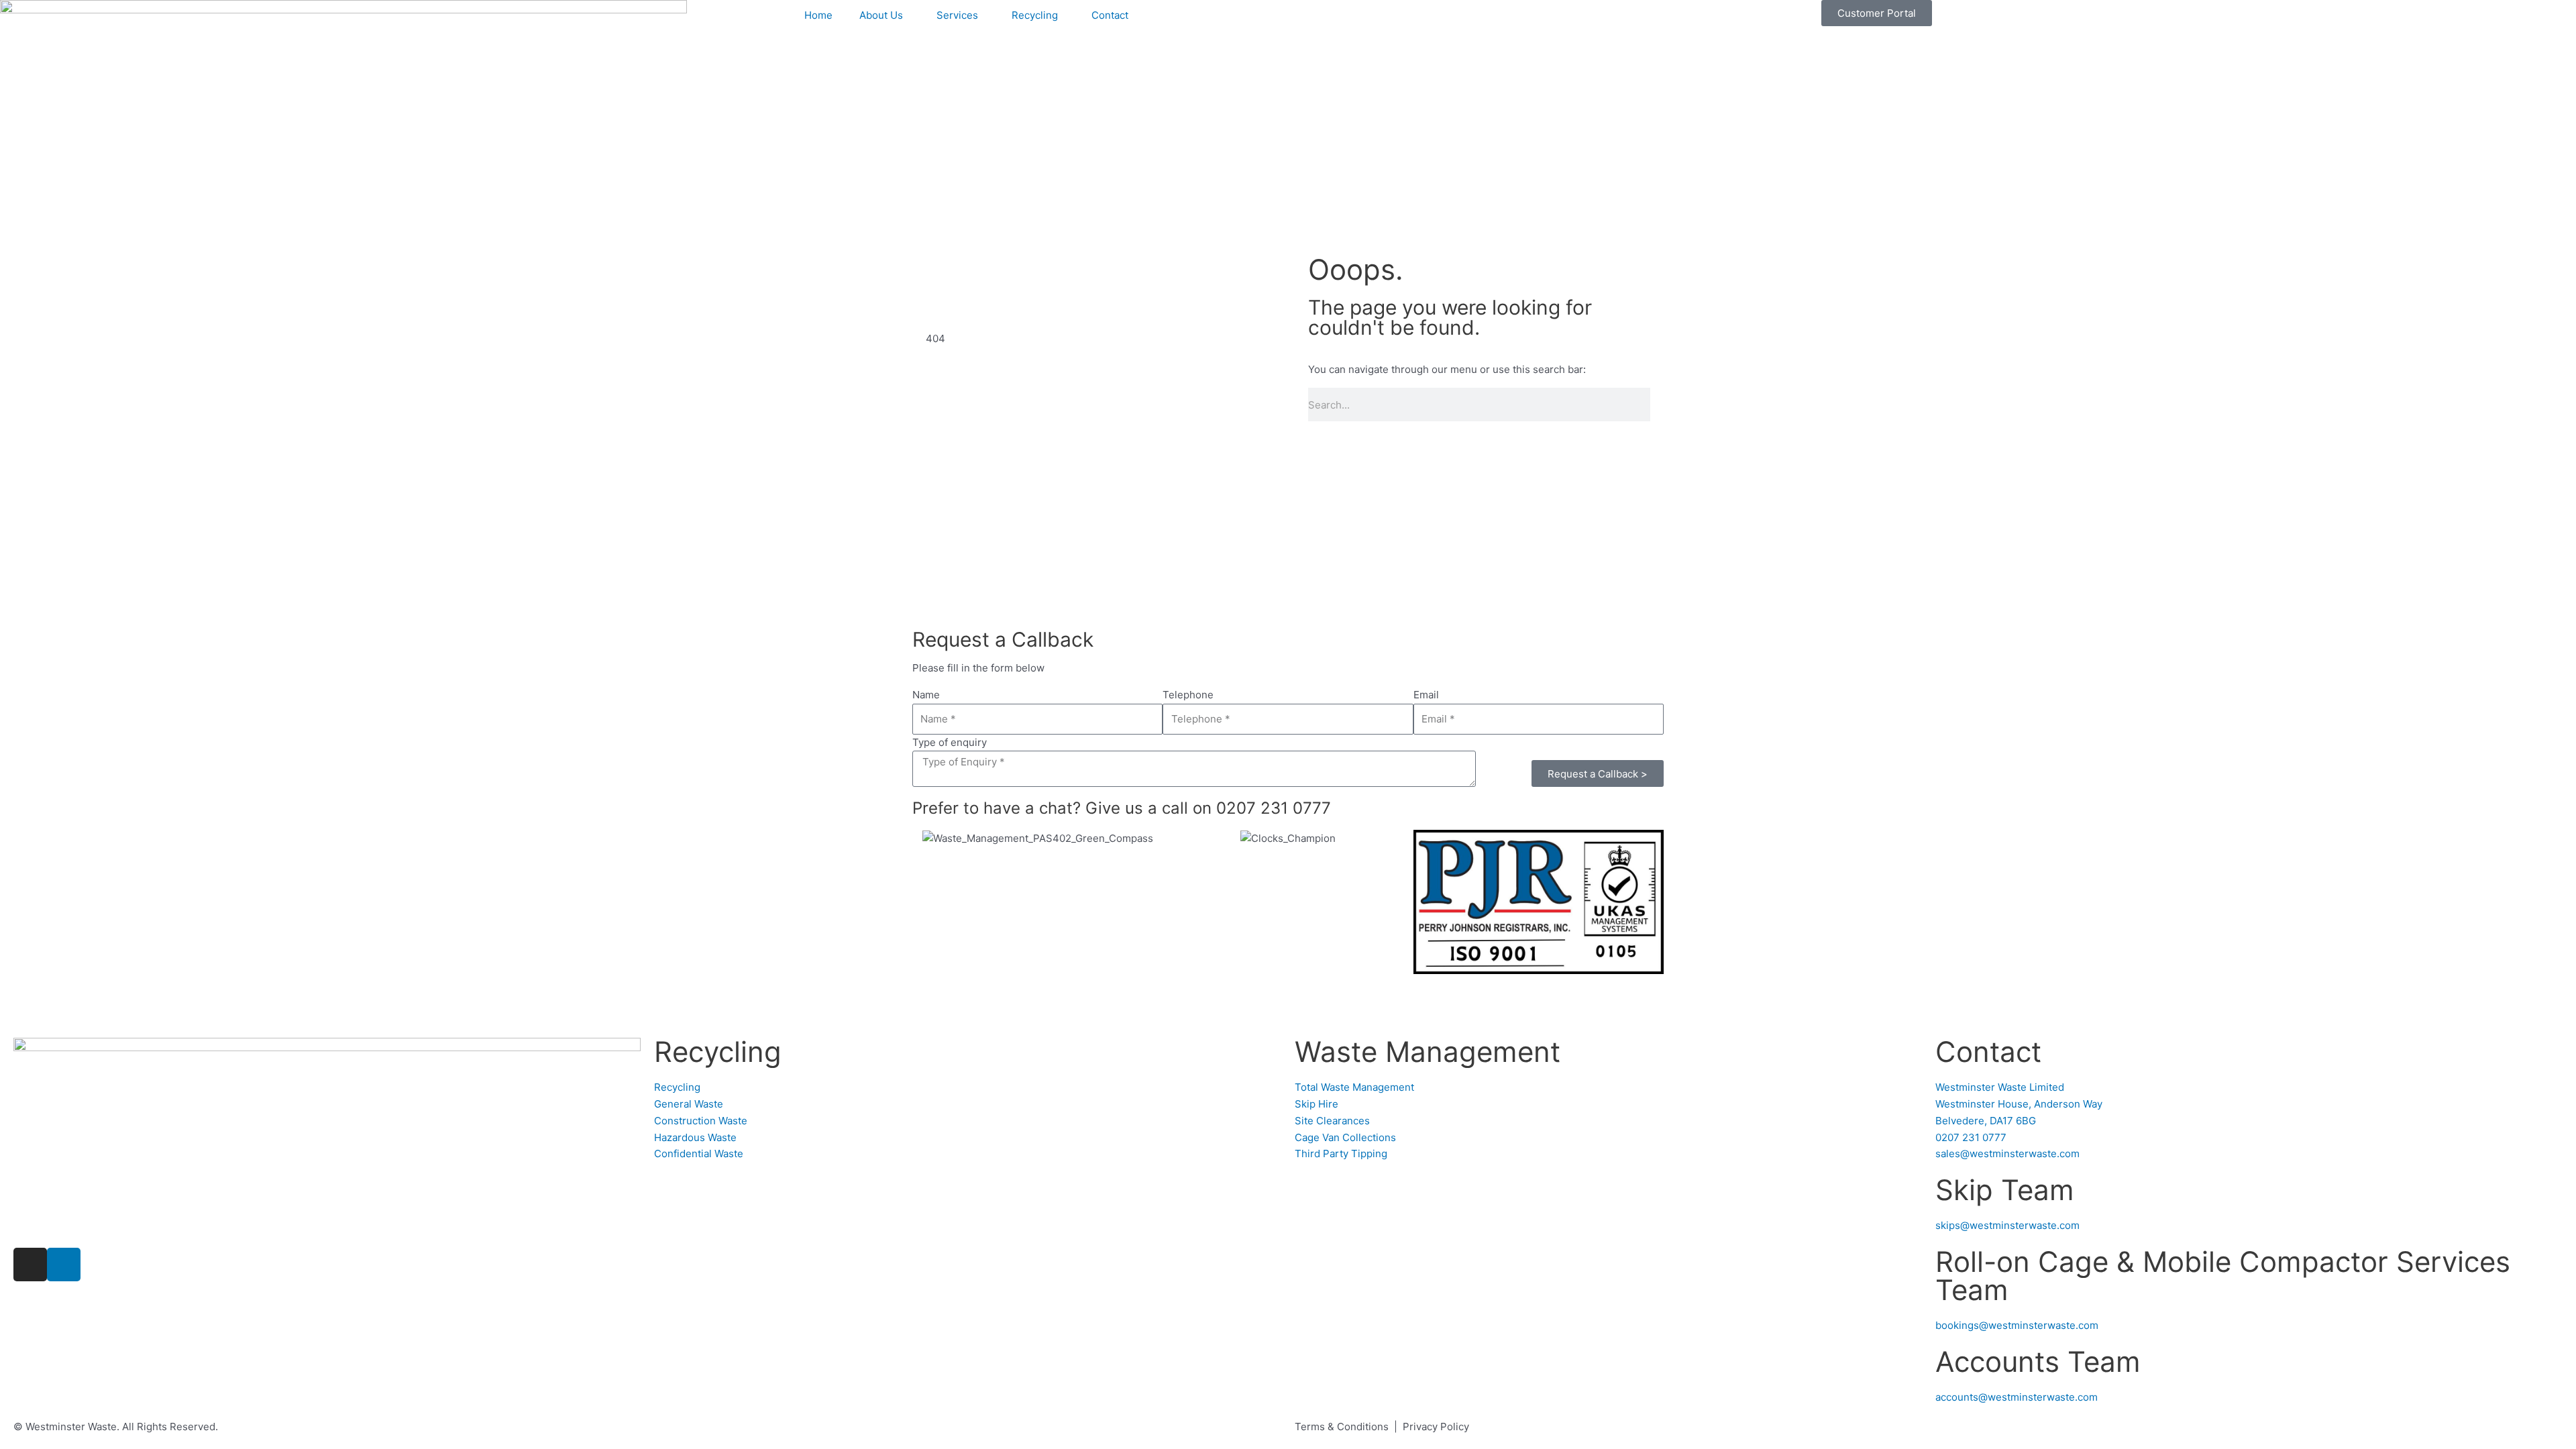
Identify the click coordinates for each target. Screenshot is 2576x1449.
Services (957, 15)
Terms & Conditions (1342, 1427)
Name (926, 695)
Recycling (1035, 15)
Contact (1110, 15)
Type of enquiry (950, 742)
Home (818, 15)
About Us (881, 15)
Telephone (1188, 695)
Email (1426, 695)
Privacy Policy (1436, 1427)
